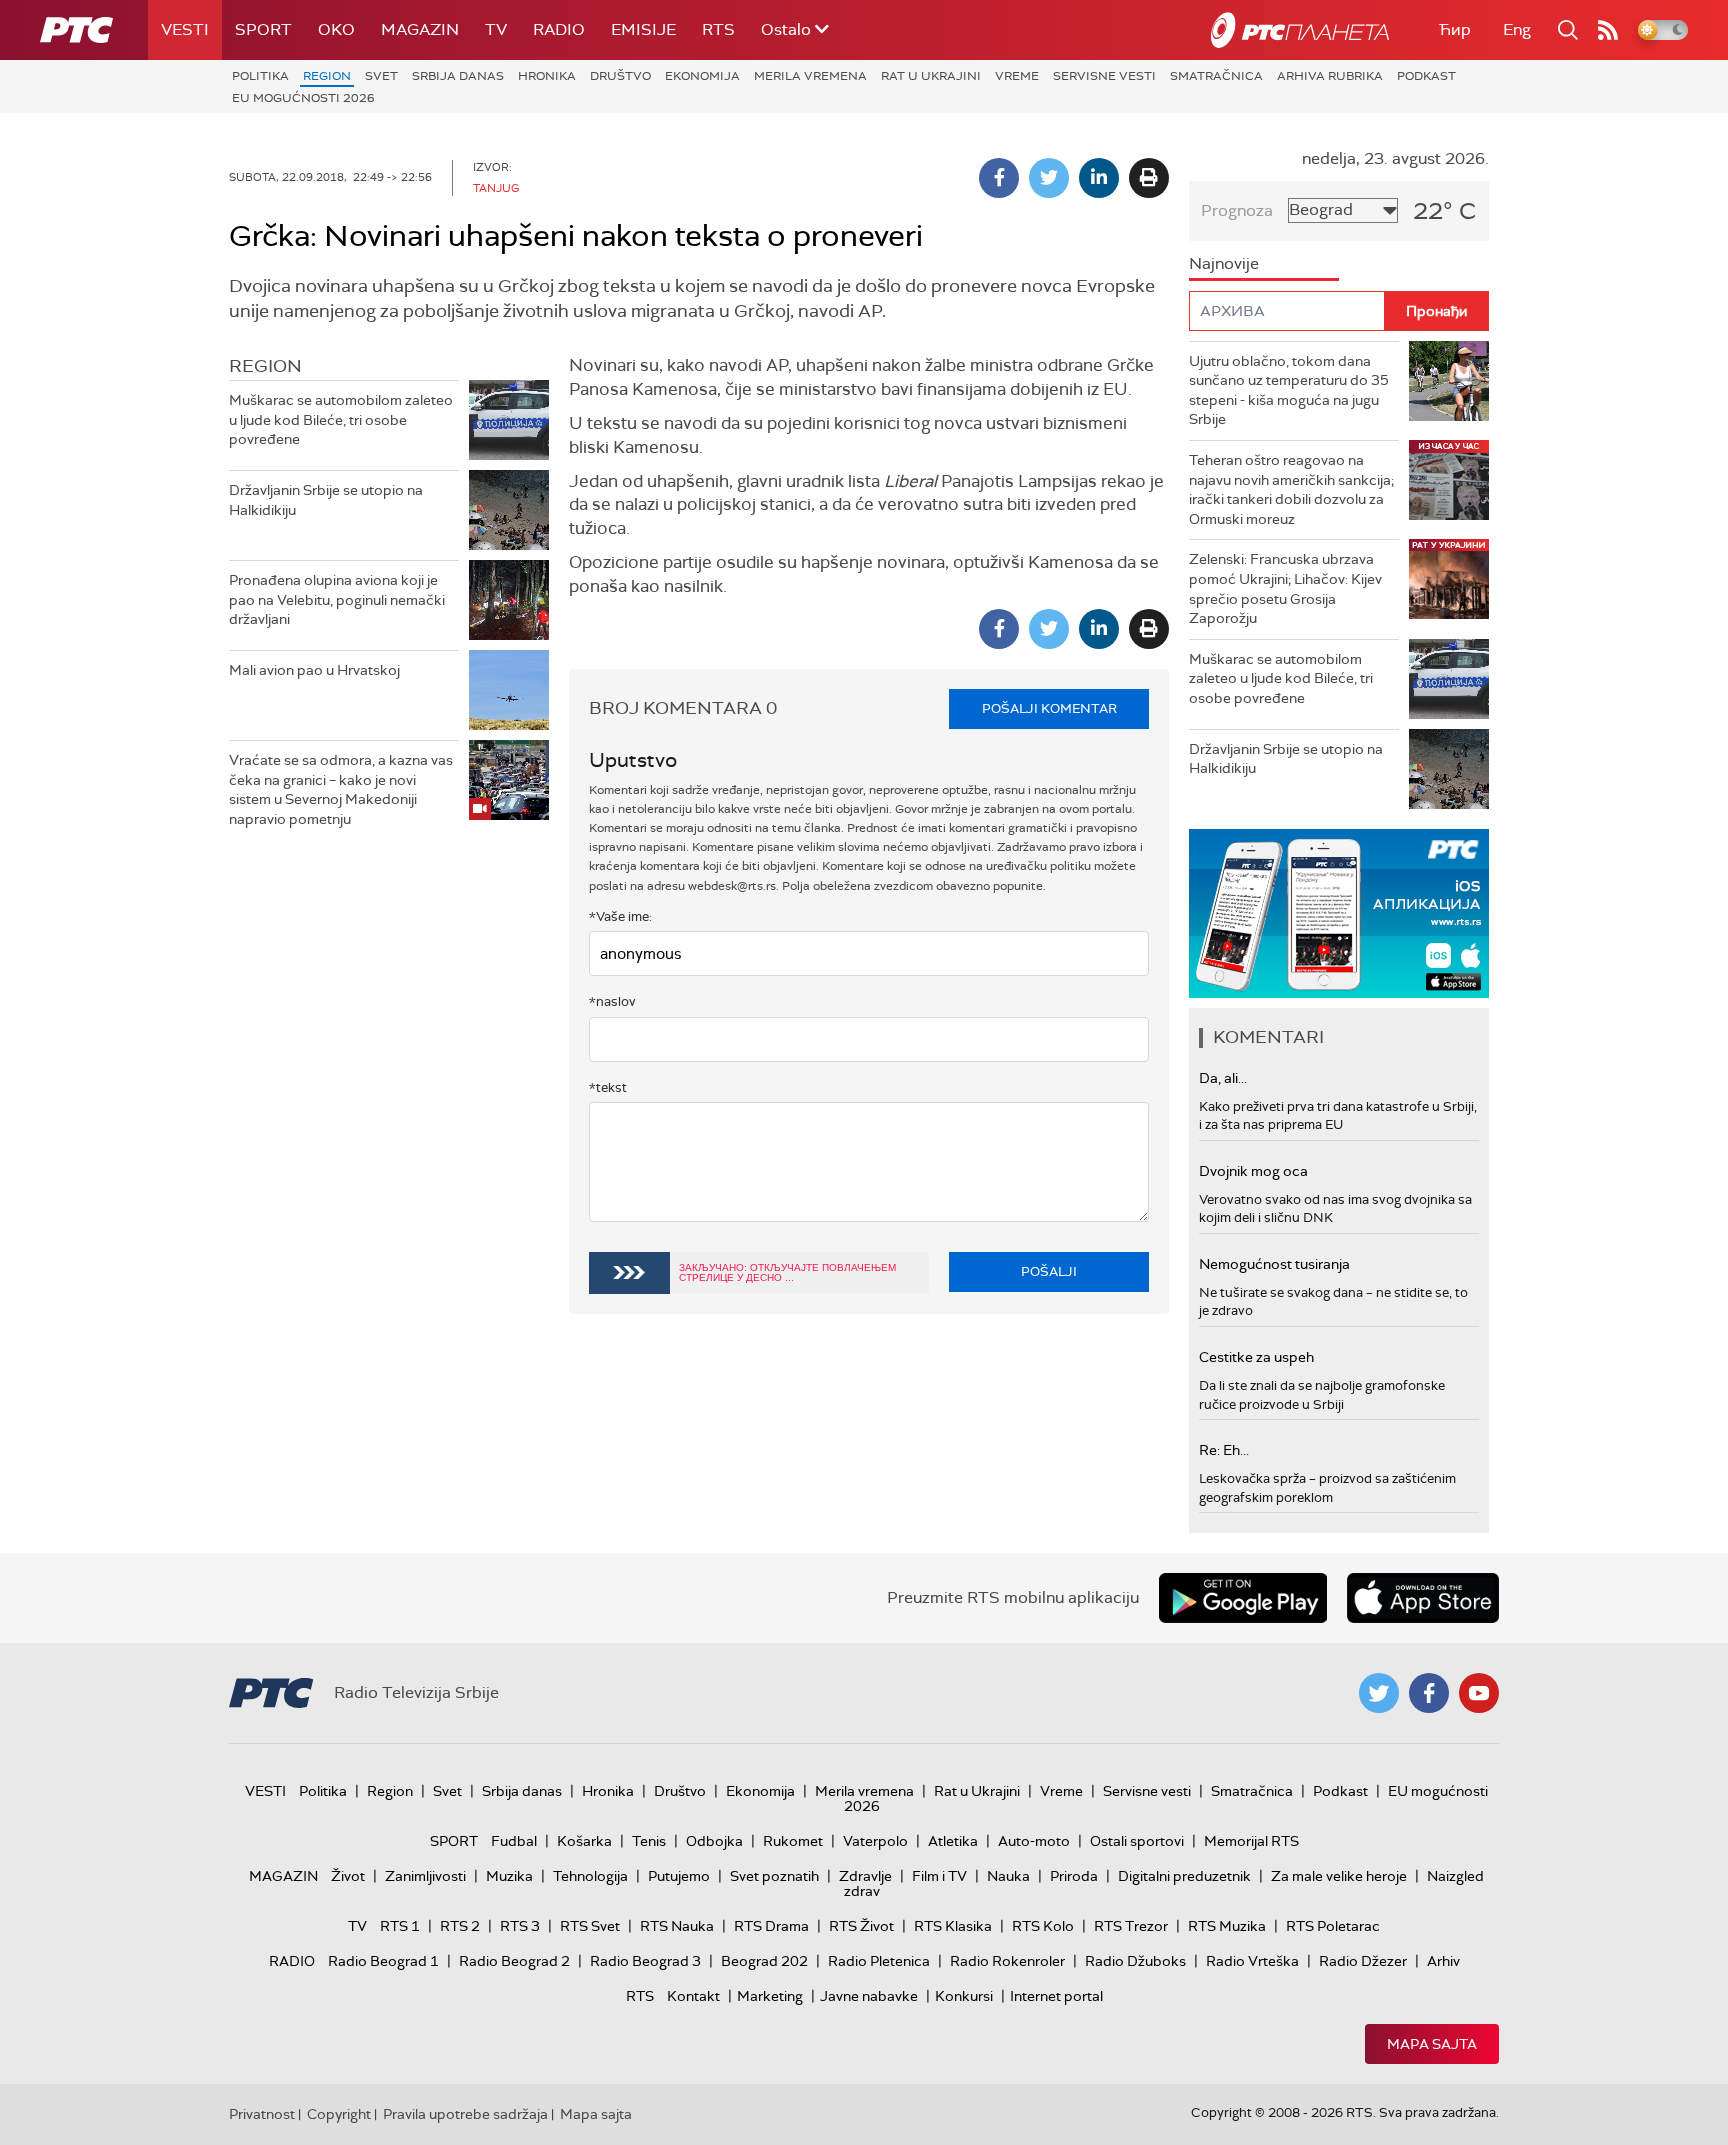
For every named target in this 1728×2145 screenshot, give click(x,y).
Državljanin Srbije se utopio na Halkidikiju (326, 500)
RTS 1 (400, 1926)
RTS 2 (460, 1926)
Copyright (339, 2114)
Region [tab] (265, 366)
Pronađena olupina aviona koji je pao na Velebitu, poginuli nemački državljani (337, 599)
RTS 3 (520, 1926)
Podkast (1426, 76)
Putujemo (679, 1876)
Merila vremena (810, 76)
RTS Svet (590, 1926)
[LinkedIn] (1099, 178)
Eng (1517, 29)
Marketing (770, 1996)
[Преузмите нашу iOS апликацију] (1423, 1598)
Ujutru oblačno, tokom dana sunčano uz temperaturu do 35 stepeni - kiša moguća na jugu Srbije (1289, 390)
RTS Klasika (953, 1926)
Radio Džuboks (1135, 1961)
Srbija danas (458, 76)
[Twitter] (1049, 178)
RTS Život (861, 1926)
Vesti (185, 29)
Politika (260, 76)
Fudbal (514, 1841)
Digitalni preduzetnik (1184, 1876)
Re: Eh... (1224, 1450)
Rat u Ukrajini (931, 76)
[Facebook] (999, 178)
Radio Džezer (1363, 1961)
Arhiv (1443, 1961)
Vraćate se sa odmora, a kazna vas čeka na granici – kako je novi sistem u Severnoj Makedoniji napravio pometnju (341, 789)
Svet (381, 76)
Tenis (649, 1841)
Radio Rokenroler (1007, 1961)
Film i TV (939, 1876)
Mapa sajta (1432, 2044)
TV (496, 29)
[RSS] (1608, 30)
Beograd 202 (764, 1961)
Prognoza (1237, 210)
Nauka (1008, 1876)
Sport (263, 29)
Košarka (584, 1841)
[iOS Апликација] (1339, 913)
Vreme (1017, 76)
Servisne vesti (1104, 76)
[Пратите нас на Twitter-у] (1379, 1693)
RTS (718, 29)
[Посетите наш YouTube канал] (1479, 1693)
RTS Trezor (1131, 1926)
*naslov (612, 1001)
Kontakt (693, 1996)
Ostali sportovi (1137, 1841)
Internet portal (1056, 1996)
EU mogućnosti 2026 (303, 98)
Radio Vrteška (1252, 1961)
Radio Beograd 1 (383, 1961)
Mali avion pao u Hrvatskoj (314, 670)
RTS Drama (771, 1926)
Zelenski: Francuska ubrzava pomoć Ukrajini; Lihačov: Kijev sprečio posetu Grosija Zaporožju (1285, 588)
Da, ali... (1223, 1078)
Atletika (953, 1841)
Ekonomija (702, 76)
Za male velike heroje (1339, 1876)
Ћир (1455, 29)
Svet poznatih (774, 1876)
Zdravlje (865, 1876)
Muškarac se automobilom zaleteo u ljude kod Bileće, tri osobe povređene (341, 419)
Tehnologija (590, 1876)
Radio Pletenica (879, 1961)
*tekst (608, 1087)
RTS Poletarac (1333, 1926)
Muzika (509, 1876)
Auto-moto (1034, 1841)
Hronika (547, 76)
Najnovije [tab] (1224, 263)
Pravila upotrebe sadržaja (465, 2114)
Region (327, 76)
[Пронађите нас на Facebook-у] (1429, 1693)
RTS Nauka (677, 1926)
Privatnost (262, 2114)
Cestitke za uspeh (1256, 1357)
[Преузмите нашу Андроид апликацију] (1243, 1598)
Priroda (1074, 1876)
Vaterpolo (875, 1841)
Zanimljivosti (425, 1876)
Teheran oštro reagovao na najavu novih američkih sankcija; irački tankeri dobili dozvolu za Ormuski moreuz (1291, 489)
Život (348, 1876)
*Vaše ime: (620, 916)
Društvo (620, 76)
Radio (559, 29)
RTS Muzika (1227, 1926)
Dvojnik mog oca (1253, 1171)
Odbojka (714, 1841)
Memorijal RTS (1251, 1841)
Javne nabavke (869, 1996)
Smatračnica (1216, 76)
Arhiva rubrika (1330, 76)
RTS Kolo (1043, 1926)
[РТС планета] (1300, 30)
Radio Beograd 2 (514, 1961)
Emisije (643, 29)
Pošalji (1049, 1271)
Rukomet (793, 1841)
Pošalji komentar (1049, 708)
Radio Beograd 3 (645, 1961)
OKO (336, 29)
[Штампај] (1149, 178)
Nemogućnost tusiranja (1274, 1264)
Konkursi (964, 1996)
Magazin (420, 29)
